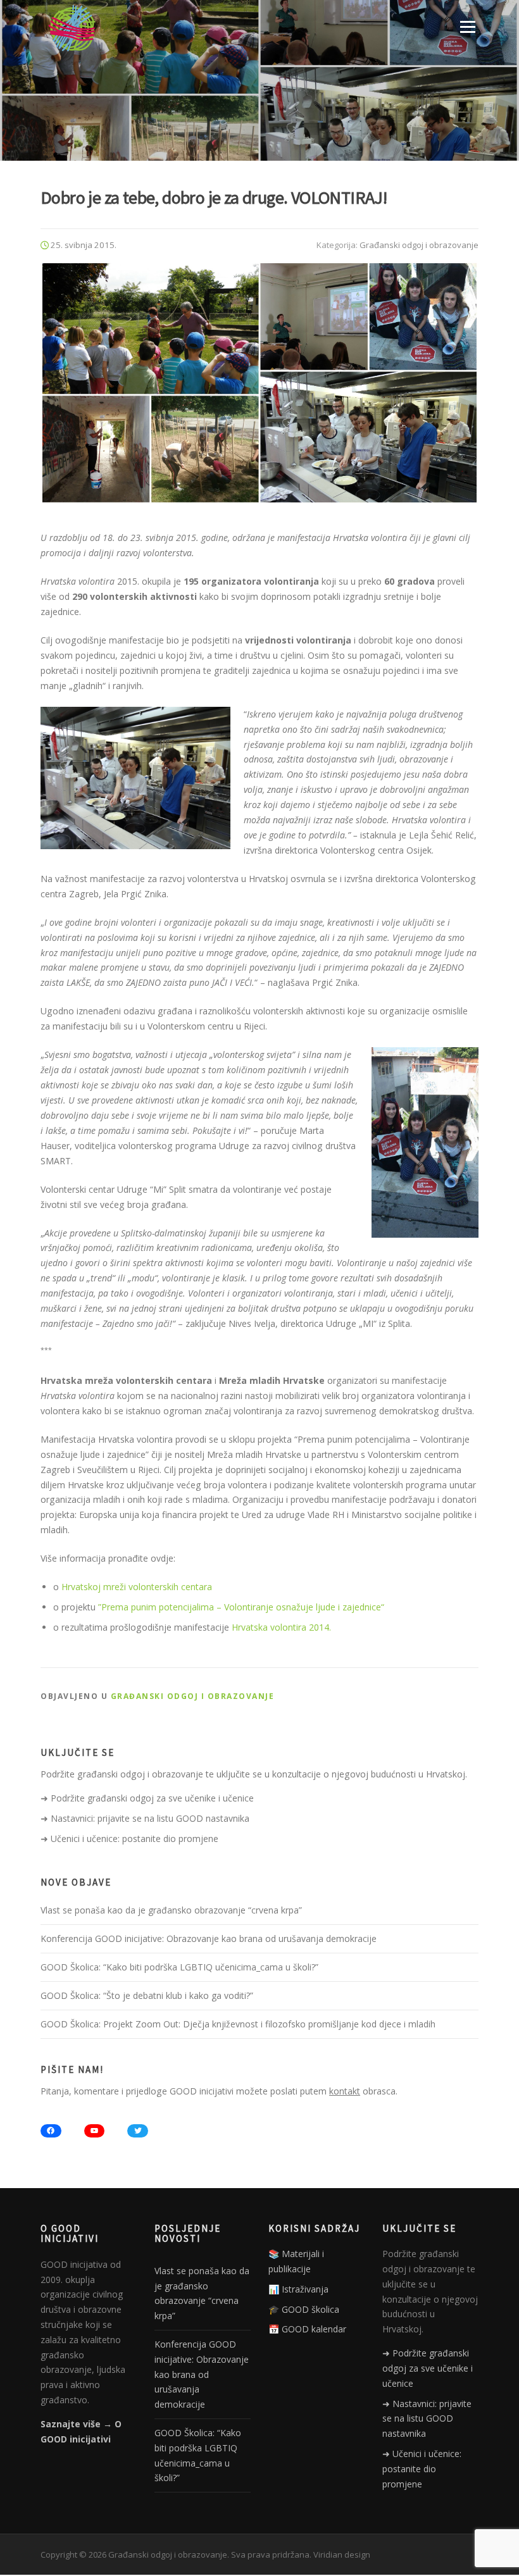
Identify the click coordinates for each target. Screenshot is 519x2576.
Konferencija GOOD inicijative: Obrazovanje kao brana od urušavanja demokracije (209, 1938)
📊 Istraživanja (298, 2289)
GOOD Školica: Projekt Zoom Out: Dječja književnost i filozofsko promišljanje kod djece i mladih (238, 2024)
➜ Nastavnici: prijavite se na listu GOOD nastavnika (145, 1818)
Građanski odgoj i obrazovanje (419, 245)
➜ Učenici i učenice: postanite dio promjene (129, 1839)
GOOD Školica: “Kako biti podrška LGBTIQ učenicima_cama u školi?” (179, 1967)
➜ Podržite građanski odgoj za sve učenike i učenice (147, 1798)
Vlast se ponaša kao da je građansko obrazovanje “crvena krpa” (171, 1910)
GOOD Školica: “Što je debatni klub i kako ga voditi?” (147, 1995)
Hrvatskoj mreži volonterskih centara (137, 1587)
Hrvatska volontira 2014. (281, 1627)
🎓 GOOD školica (304, 2309)
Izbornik (467, 27)
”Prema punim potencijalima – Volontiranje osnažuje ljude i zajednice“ (241, 1607)
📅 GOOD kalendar (307, 2329)
